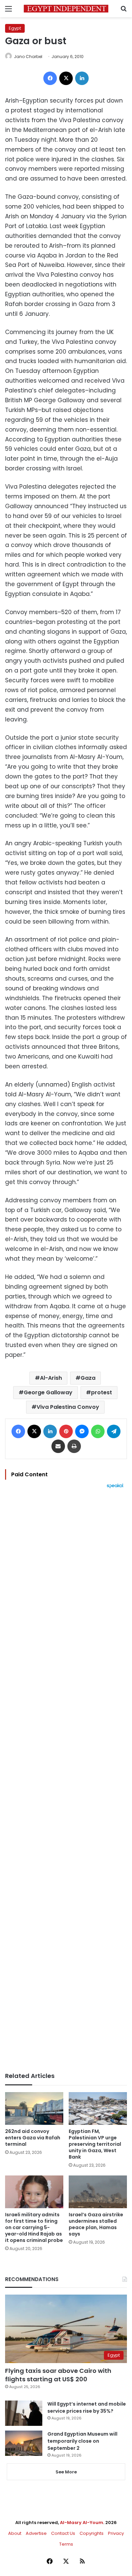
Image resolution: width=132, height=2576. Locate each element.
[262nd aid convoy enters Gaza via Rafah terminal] (34, 2108)
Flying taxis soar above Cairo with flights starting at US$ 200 (58, 2375)
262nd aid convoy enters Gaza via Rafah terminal (33, 2138)
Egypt (15, 28)
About (15, 2533)
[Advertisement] (66, 1780)
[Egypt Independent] (66, 9)
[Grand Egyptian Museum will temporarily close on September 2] (24, 2443)
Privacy (116, 2533)
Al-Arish (51, 1378)
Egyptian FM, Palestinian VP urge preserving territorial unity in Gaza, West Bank (95, 2144)
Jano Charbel (28, 57)
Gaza (88, 1378)
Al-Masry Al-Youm (82, 2523)
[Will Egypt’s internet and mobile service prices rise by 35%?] (24, 2413)
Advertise (36, 2533)
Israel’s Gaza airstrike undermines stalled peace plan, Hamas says (96, 2224)
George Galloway (48, 1392)
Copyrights (92, 2533)
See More (66, 2472)
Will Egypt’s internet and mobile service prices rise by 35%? (87, 2407)
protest (102, 1392)
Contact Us (63, 2533)
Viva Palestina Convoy (68, 1407)
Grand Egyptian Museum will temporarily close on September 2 (82, 2441)
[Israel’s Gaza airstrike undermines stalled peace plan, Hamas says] (98, 2192)
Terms (66, 2544)
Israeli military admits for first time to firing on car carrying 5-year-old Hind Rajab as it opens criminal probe (34, 2227)
